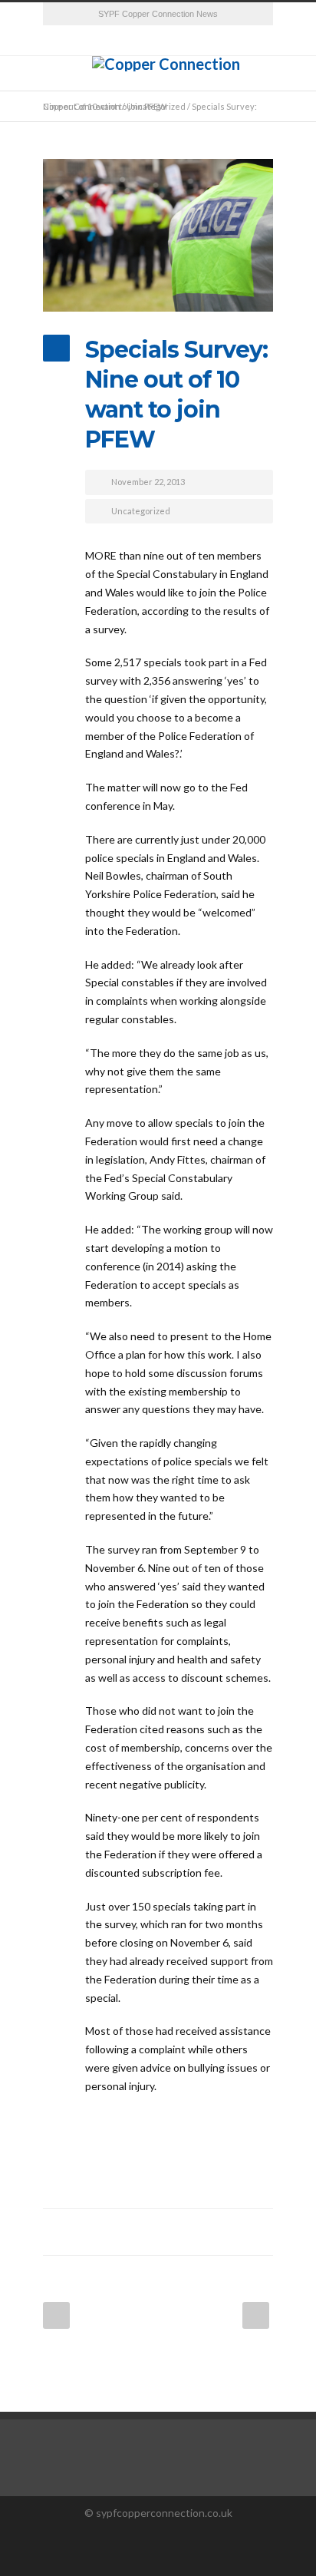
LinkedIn (196, 2232)
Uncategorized (141, 511)
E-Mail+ (258, 2232)
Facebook (135, 2232)
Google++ (227, 2232)
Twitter (166, 2232)
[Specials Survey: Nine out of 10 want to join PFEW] (158, 235)
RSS (158, 41)
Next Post (256, 2315)
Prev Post (56, 2315)
